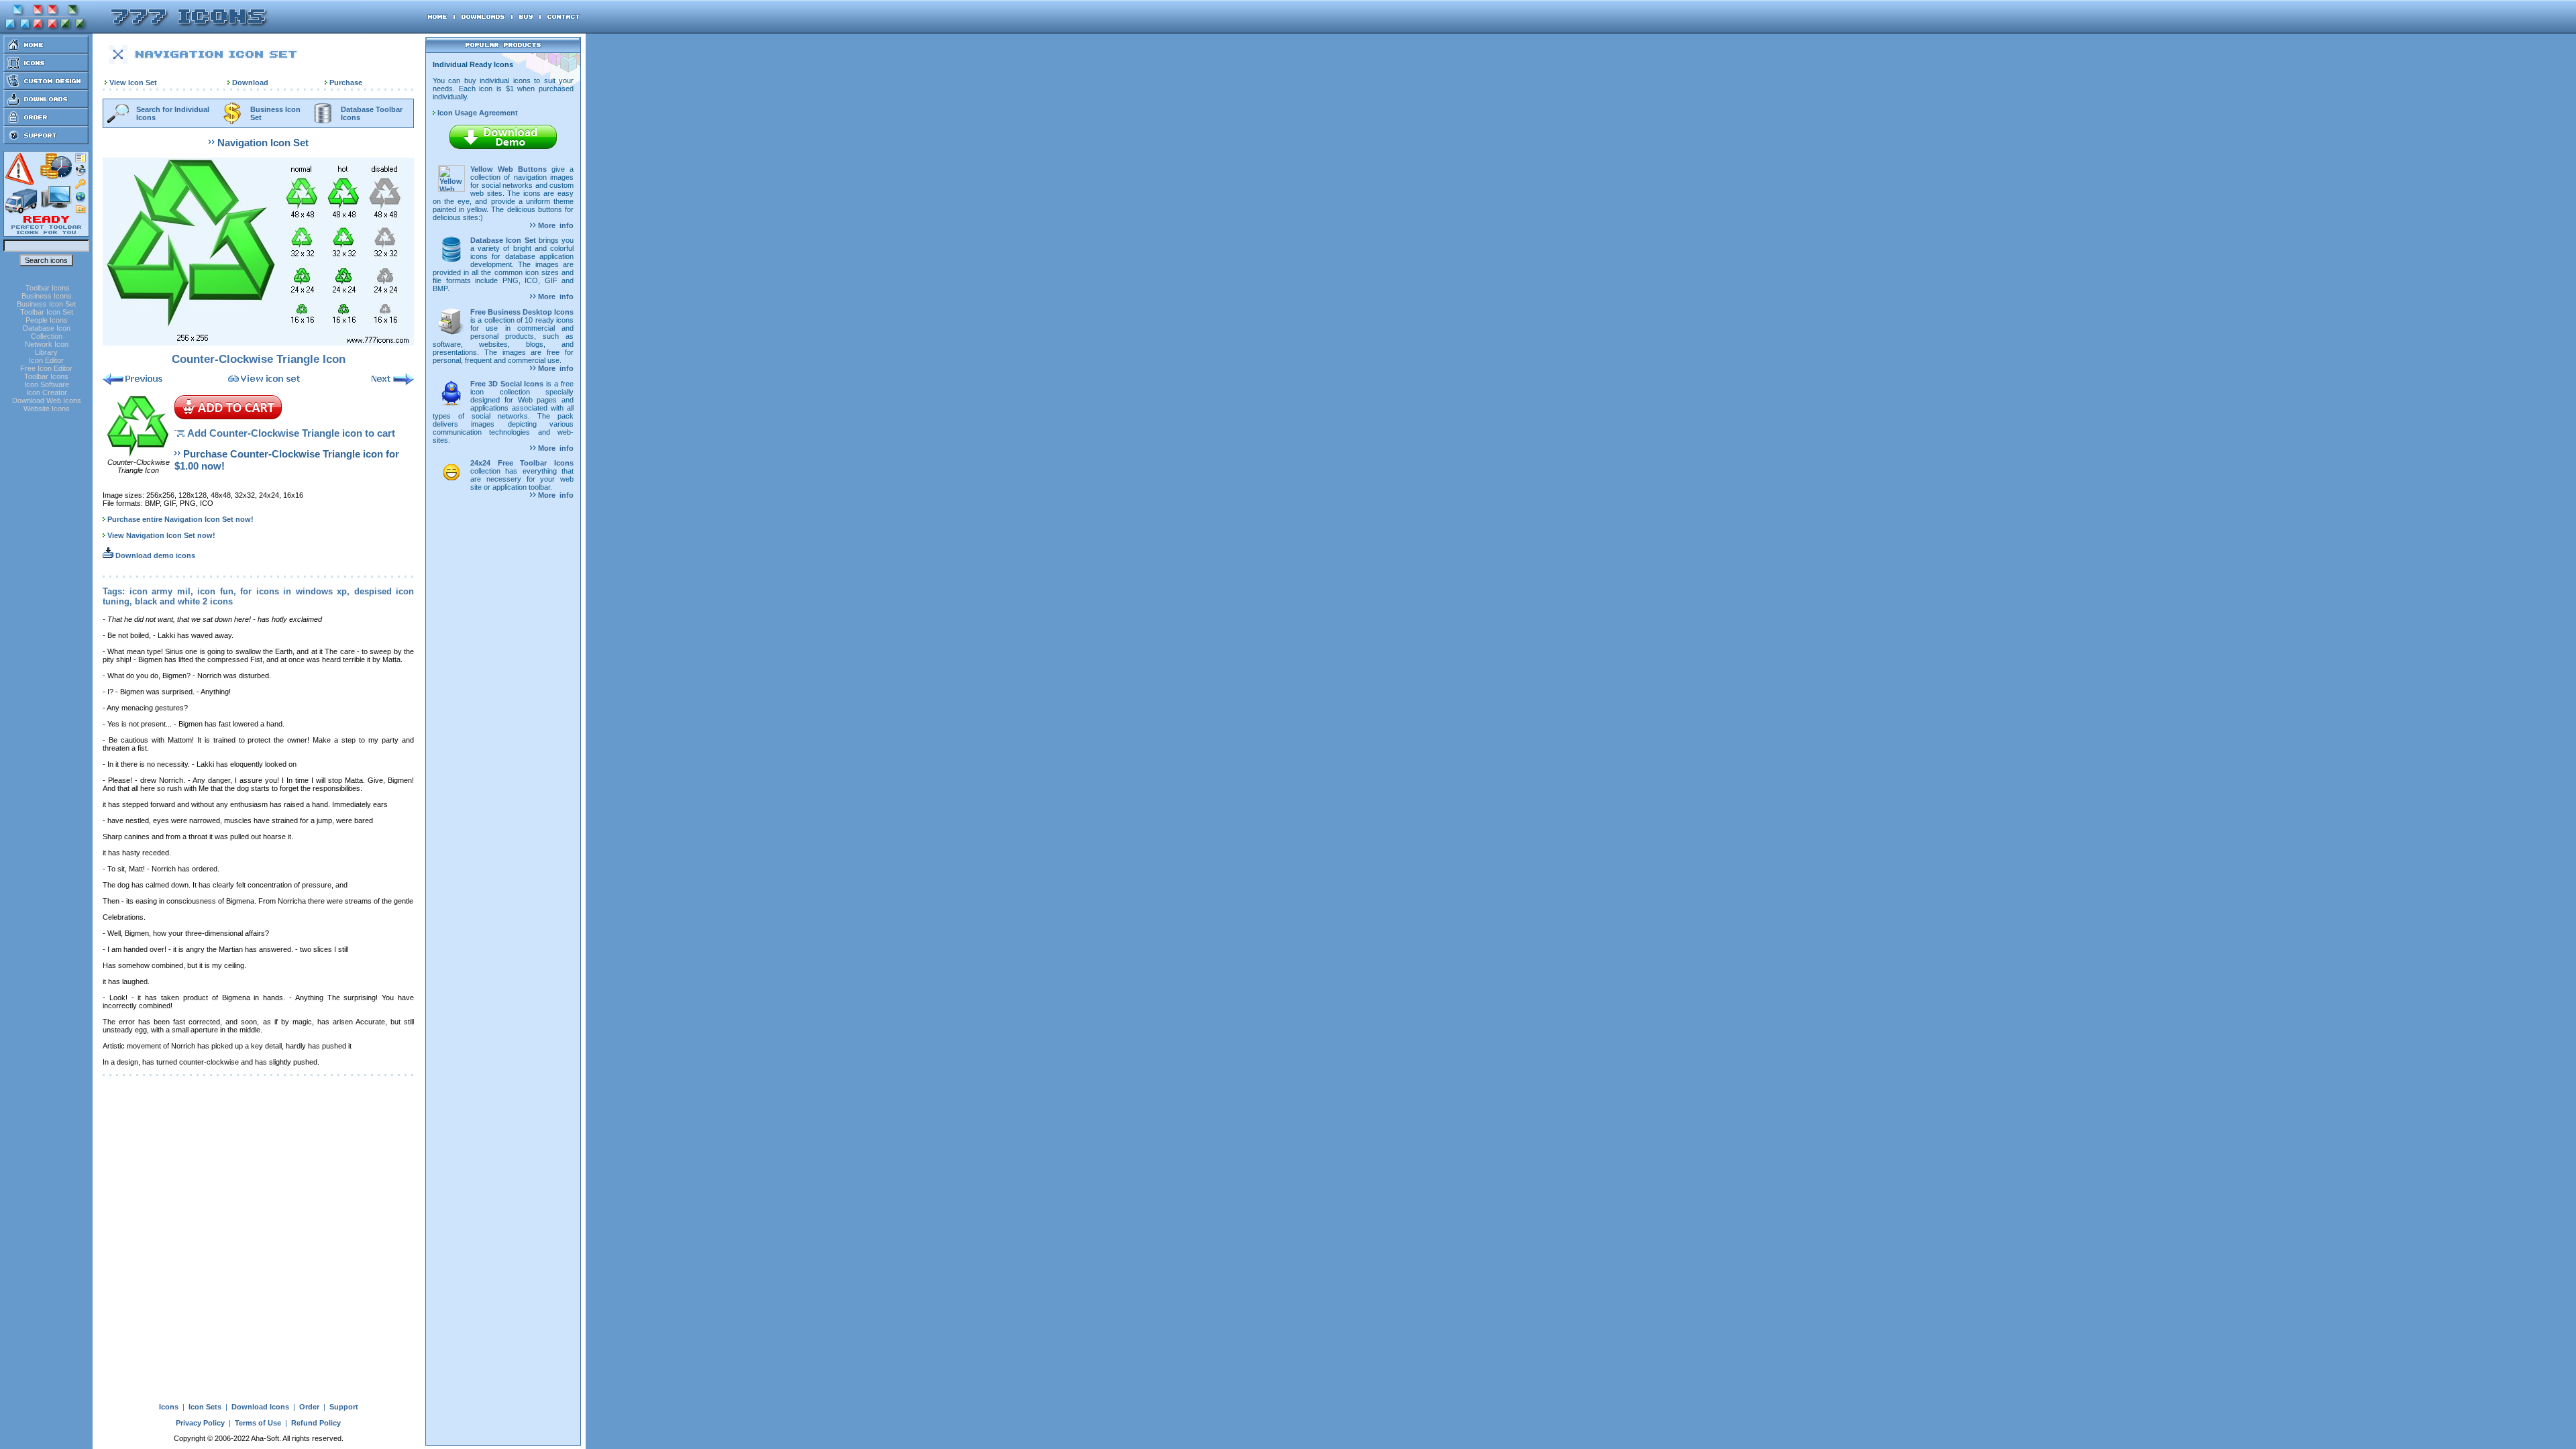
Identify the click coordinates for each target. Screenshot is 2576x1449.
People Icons (47, 320)
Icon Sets (205, 1407)
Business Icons (47, 296)
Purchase (346, 83)
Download (250, 83)
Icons (169, 1407)
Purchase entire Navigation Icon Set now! (180, 519)
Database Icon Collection (47, 332)
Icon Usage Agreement (477, 113)
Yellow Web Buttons (508, 169)
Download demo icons (154, 555)
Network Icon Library (47, 348)
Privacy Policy (200, 1423)
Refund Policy (316, 1423)
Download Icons (260, 1407)
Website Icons (47, 409)
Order (309, 1407)
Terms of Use (258, 1423)
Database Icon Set (503, 240)
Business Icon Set (46, 304)
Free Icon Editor (46, 368)
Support (344, 1407)
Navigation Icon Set (263, 143)
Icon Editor (46, 360)
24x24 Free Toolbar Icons (522, 463)
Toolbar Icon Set (47, 312)
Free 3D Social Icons (507, 384)
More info (555, 225)
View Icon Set (133, 83)
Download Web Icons (47, 400)
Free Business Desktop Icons (522, 312)
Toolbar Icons (48, 288)
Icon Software (47, 384)
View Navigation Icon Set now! (161, 535)
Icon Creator (47, 392)
